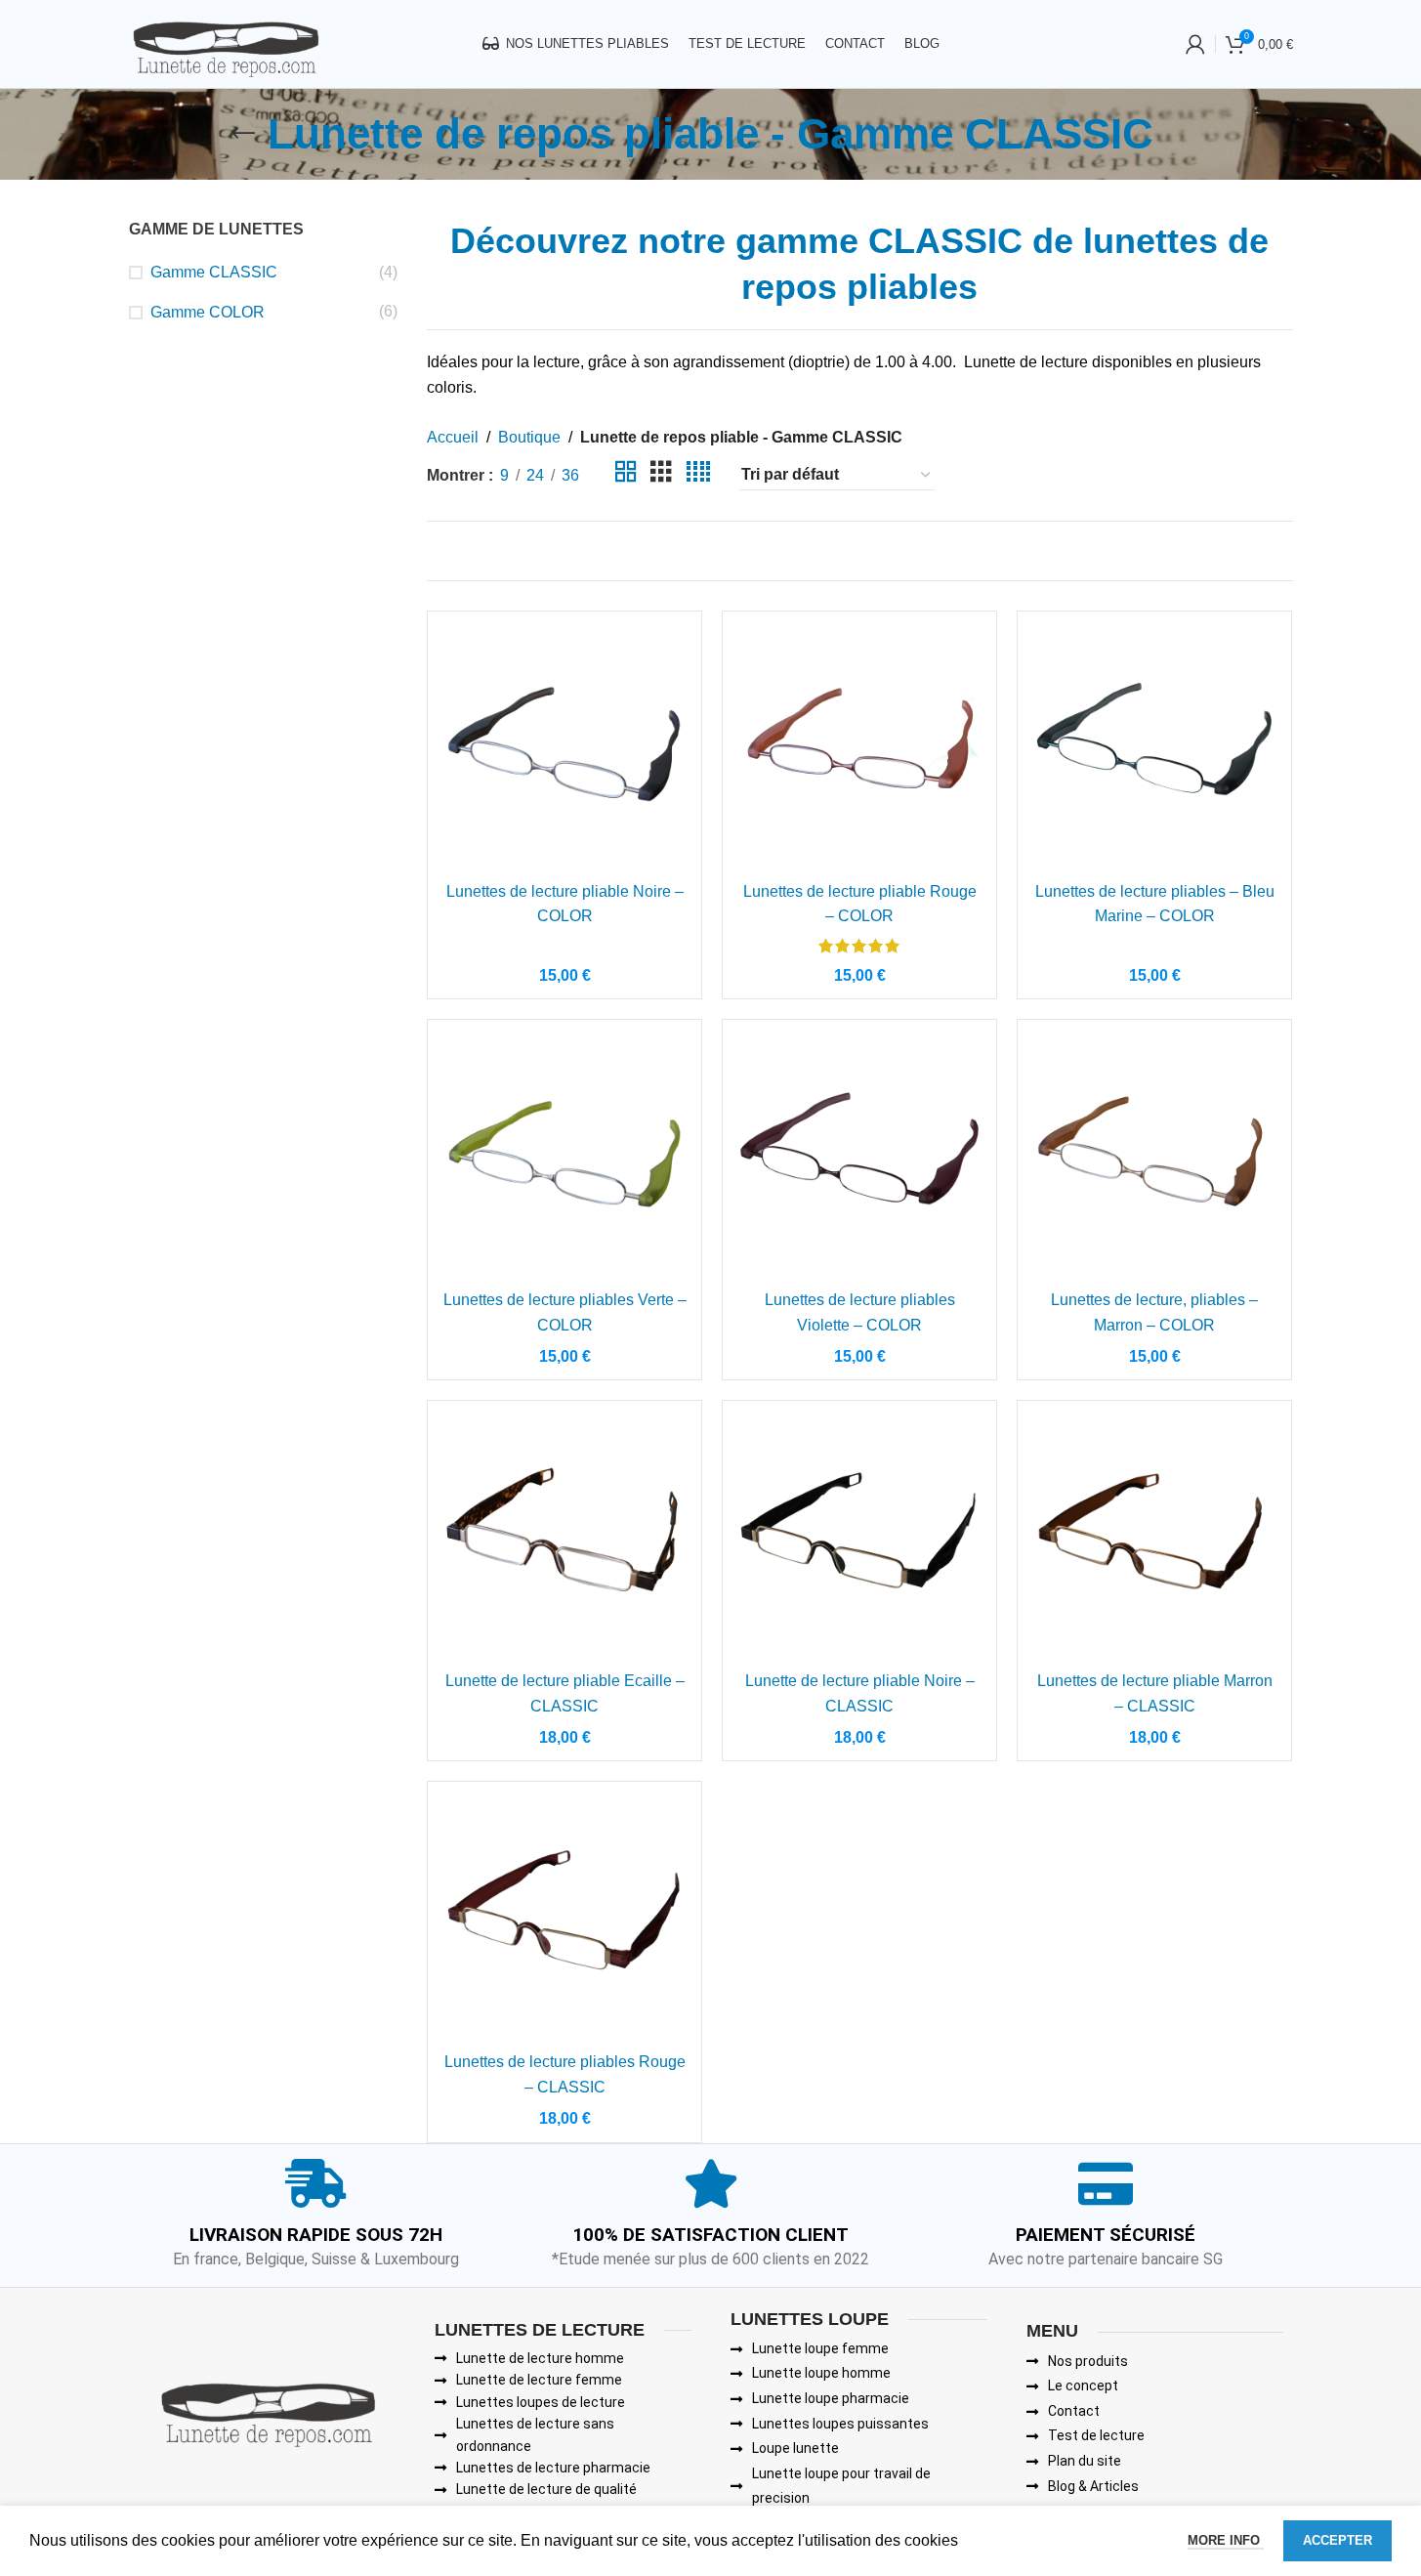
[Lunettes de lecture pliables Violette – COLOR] (859, 1157)
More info (1226, 2540)
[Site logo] (225, 42)
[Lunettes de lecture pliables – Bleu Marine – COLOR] (1154, 748)
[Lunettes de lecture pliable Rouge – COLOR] (859, 748)
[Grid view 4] (698, 475)
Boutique (529, 437)
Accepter (1337, 2540)
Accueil (453, 437)
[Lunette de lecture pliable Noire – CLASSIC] (859, 1538)
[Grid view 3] (661, 475)
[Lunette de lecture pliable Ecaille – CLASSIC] (564, 1538)
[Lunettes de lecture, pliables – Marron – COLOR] (1154, 1157)
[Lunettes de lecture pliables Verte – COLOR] (564, 1157)
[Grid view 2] (626, 475)
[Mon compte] (1195, 44)
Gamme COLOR (208, 312)
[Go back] (243, 134)
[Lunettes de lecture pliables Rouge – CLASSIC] (564, 1919)
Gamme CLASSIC (214, 272)
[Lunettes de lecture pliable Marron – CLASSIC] (1154, 1538)
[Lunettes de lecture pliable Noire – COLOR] (564, 748)
